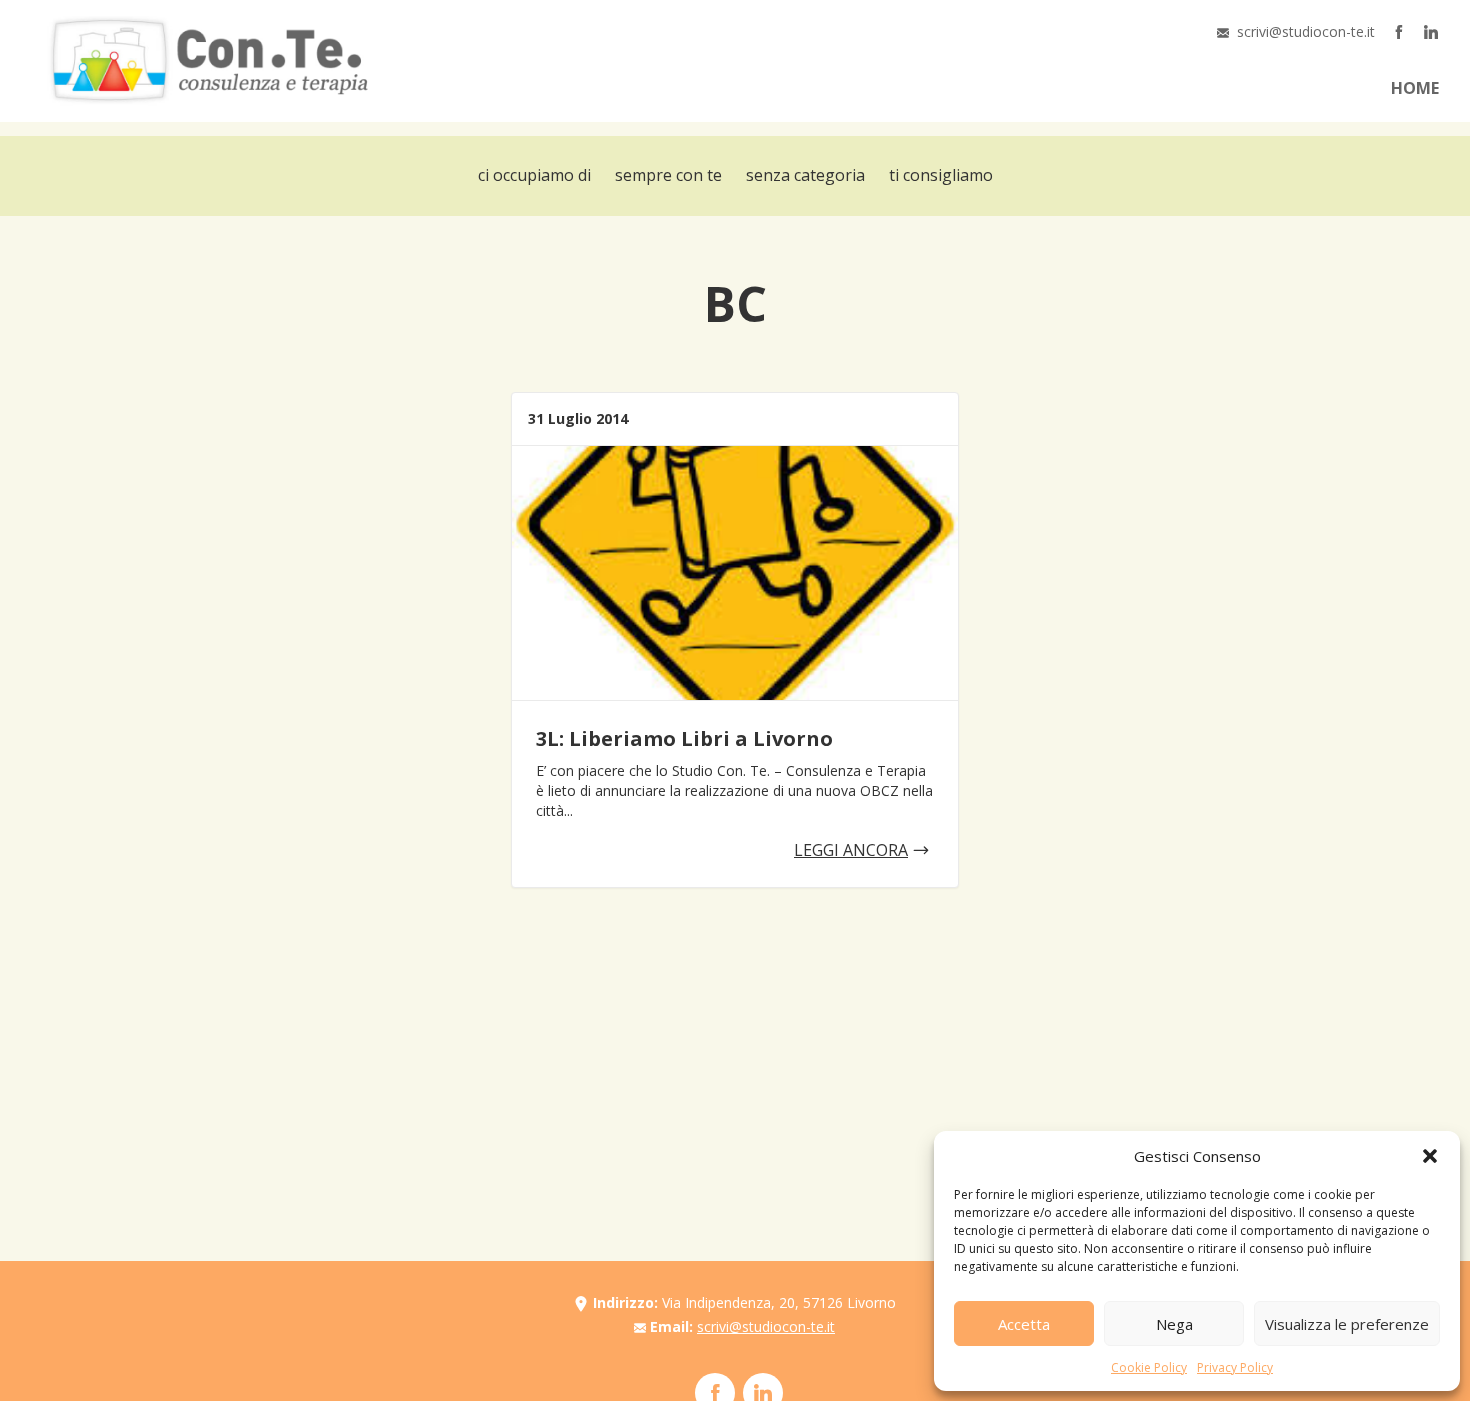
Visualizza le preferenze (1347, 1324)
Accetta (1024, 1324)
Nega (1174, 1324)
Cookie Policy (1149, 1367)
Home (1415, 88)
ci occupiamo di (534, 175)
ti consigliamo (941, 175)
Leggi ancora (851, 850)
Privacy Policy (1235, 1367)
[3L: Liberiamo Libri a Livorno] (735, 573)
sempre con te (668, 175)
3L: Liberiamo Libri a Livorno (684, 738)
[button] (1430, 1156)
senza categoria (805, 175)
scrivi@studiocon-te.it (1306, 31)
